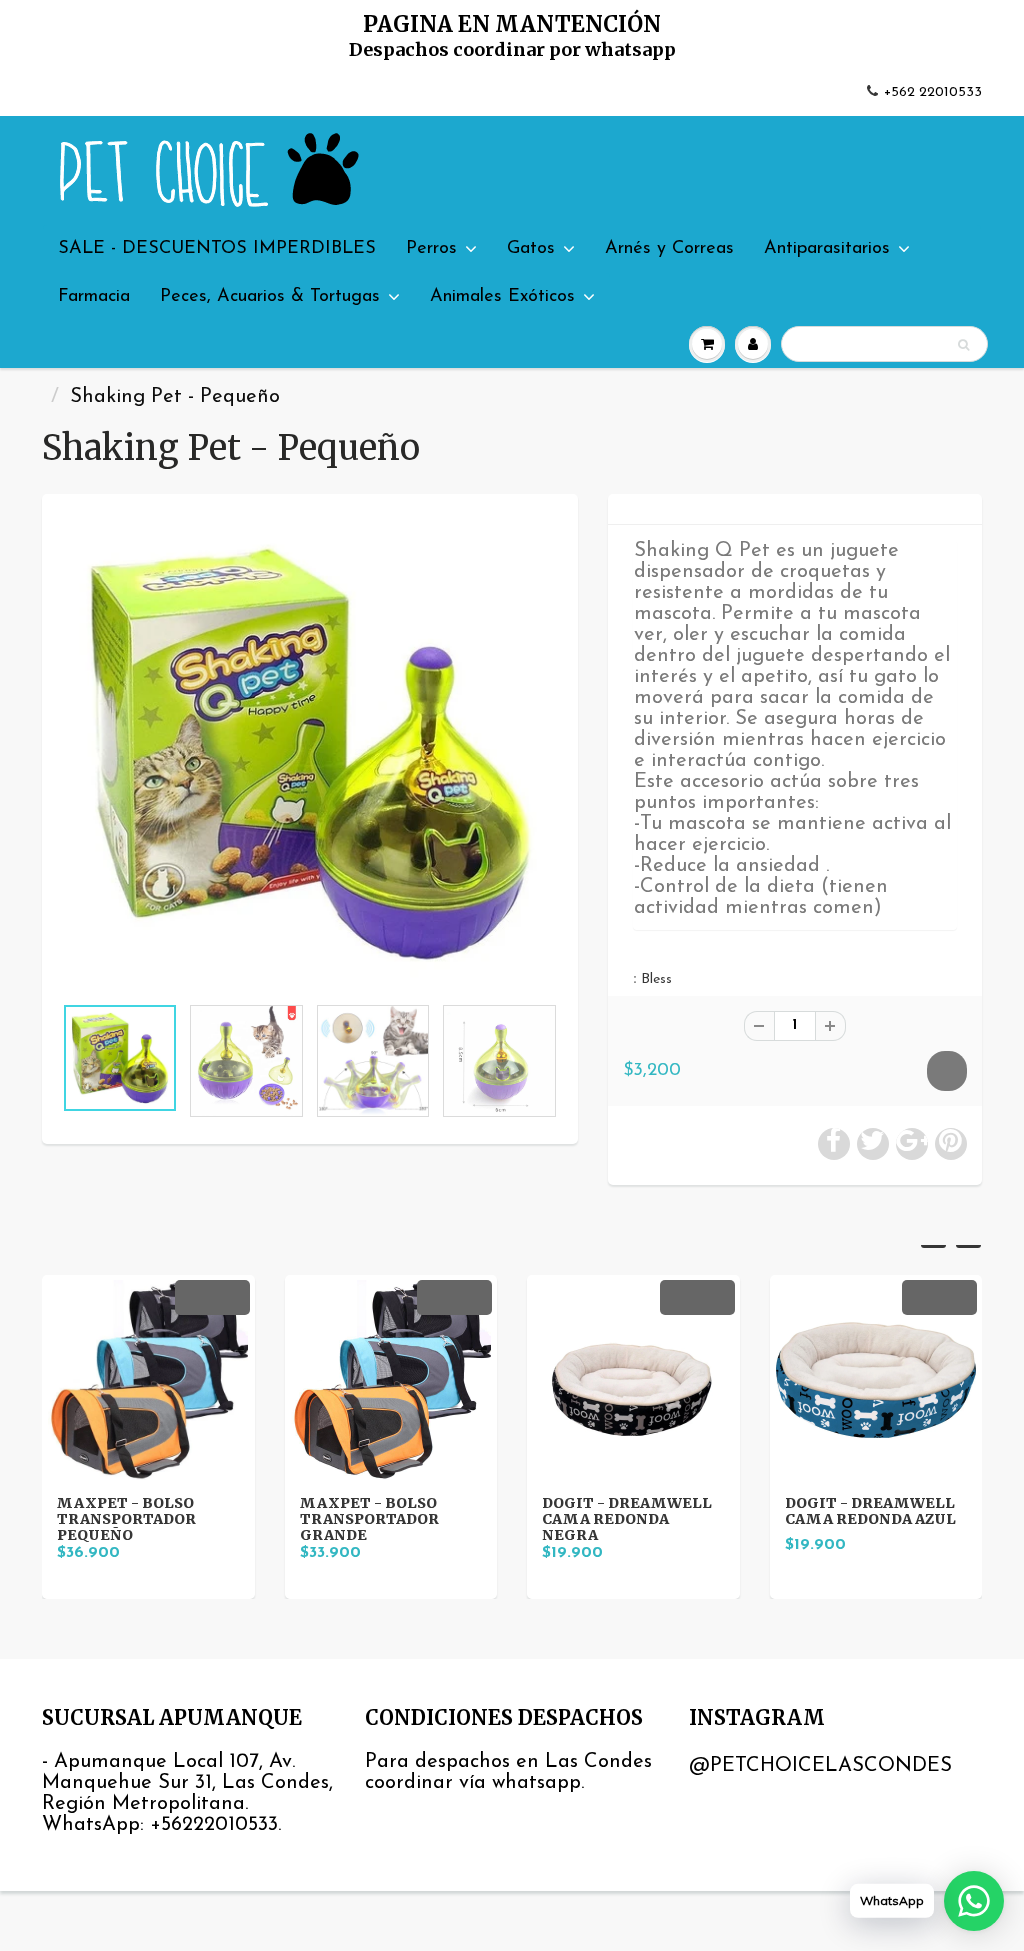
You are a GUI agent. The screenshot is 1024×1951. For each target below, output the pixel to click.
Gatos (531, 249)
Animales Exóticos (502, 297)
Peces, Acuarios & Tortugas (270, 297)
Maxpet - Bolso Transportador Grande (369, 1519)
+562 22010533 (933, 92)
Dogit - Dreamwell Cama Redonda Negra (627, 1519)
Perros (431, 249)
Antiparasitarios (827, 249)
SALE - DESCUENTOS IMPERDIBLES (217, 249)
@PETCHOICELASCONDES (820, 1766)
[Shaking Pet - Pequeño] (310, 753)
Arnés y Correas (669, 249)
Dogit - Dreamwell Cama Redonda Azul (870, 1511)
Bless (656, 979)
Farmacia (94, 297)
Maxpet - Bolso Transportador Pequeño (126, 1519)
